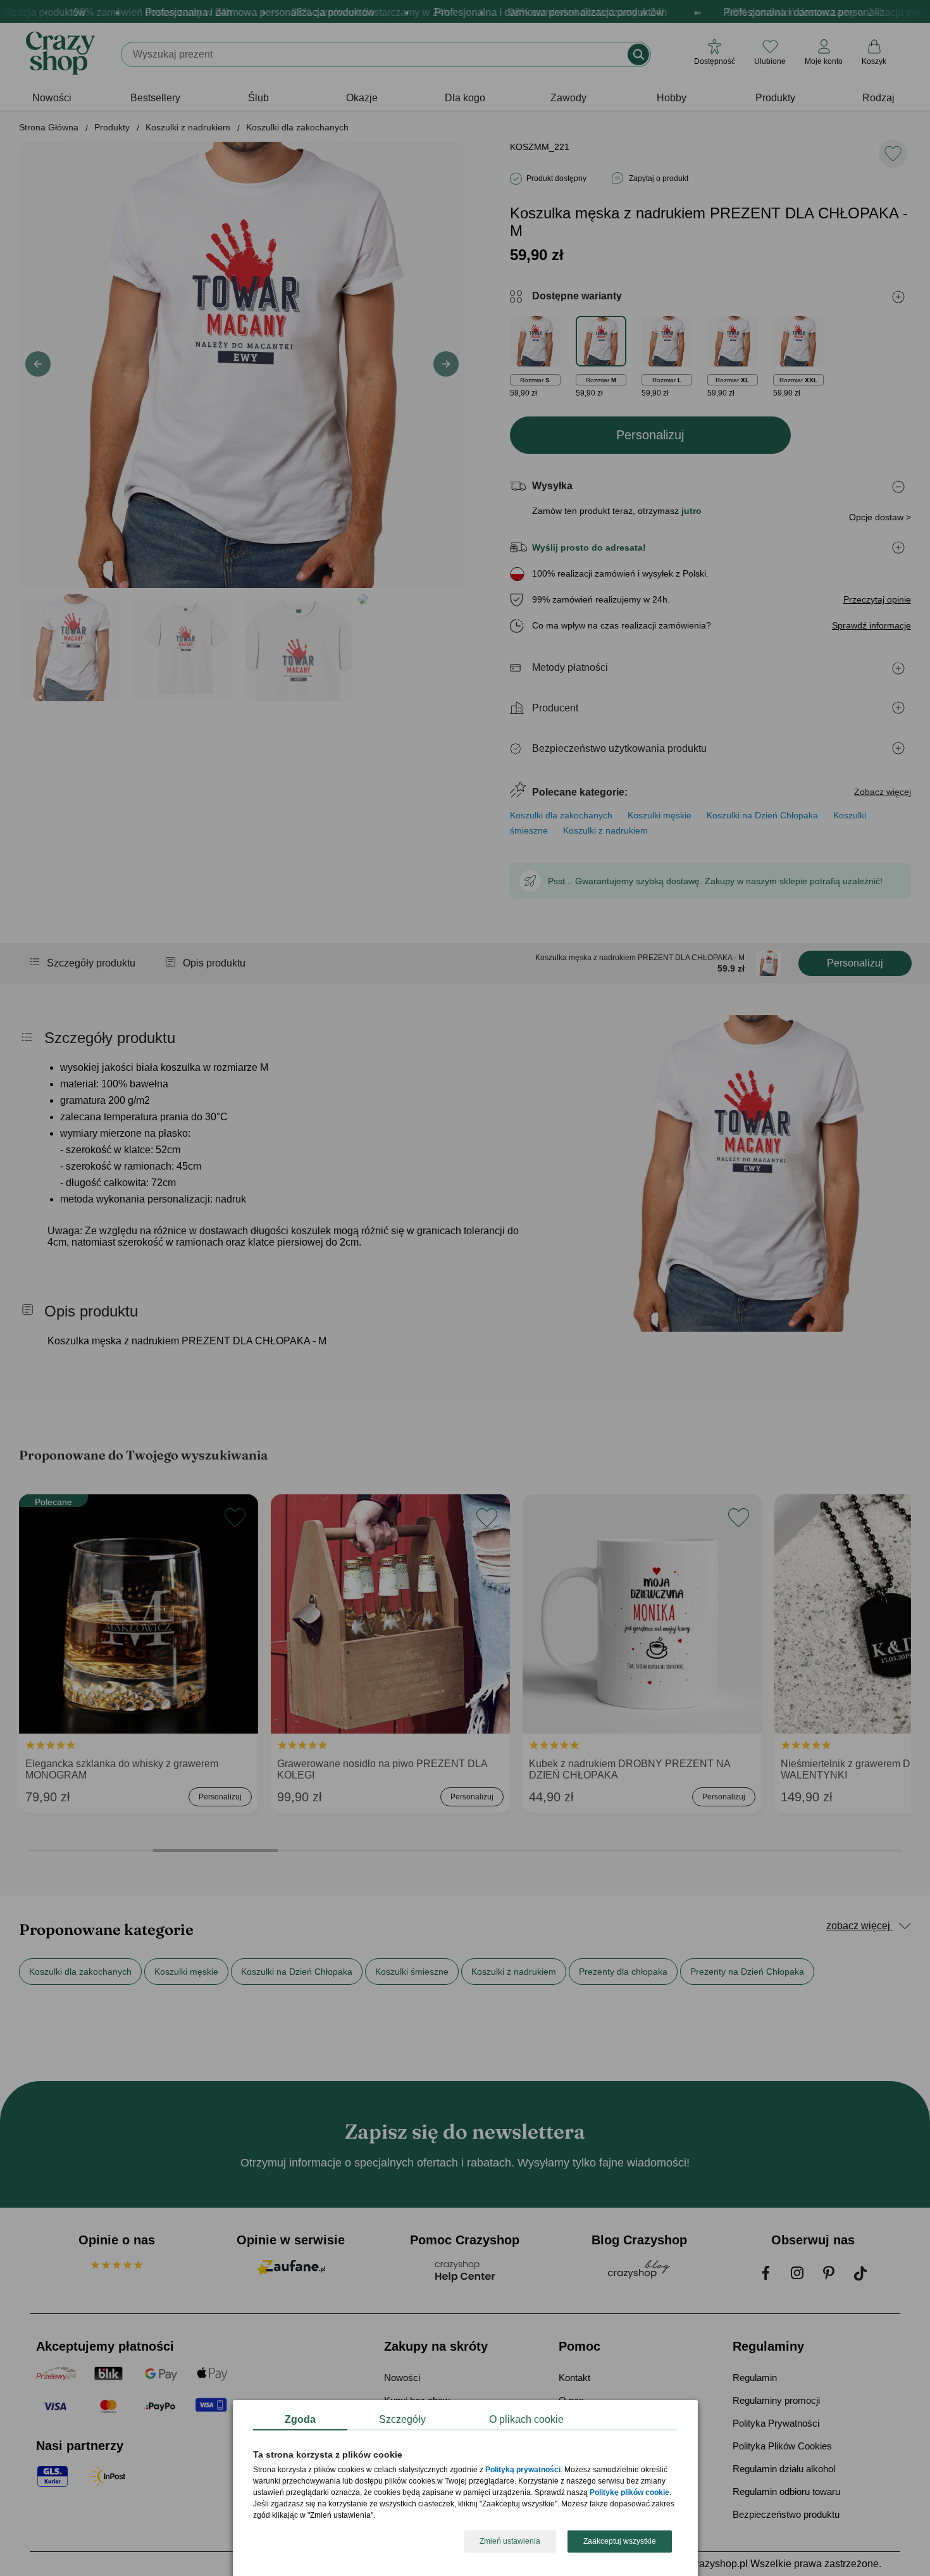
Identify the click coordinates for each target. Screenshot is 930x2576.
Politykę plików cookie (629, 2493)
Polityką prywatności (523, 2470)
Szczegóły (402, 2419)
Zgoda (300, 2419)
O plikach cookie (526, 2419)
